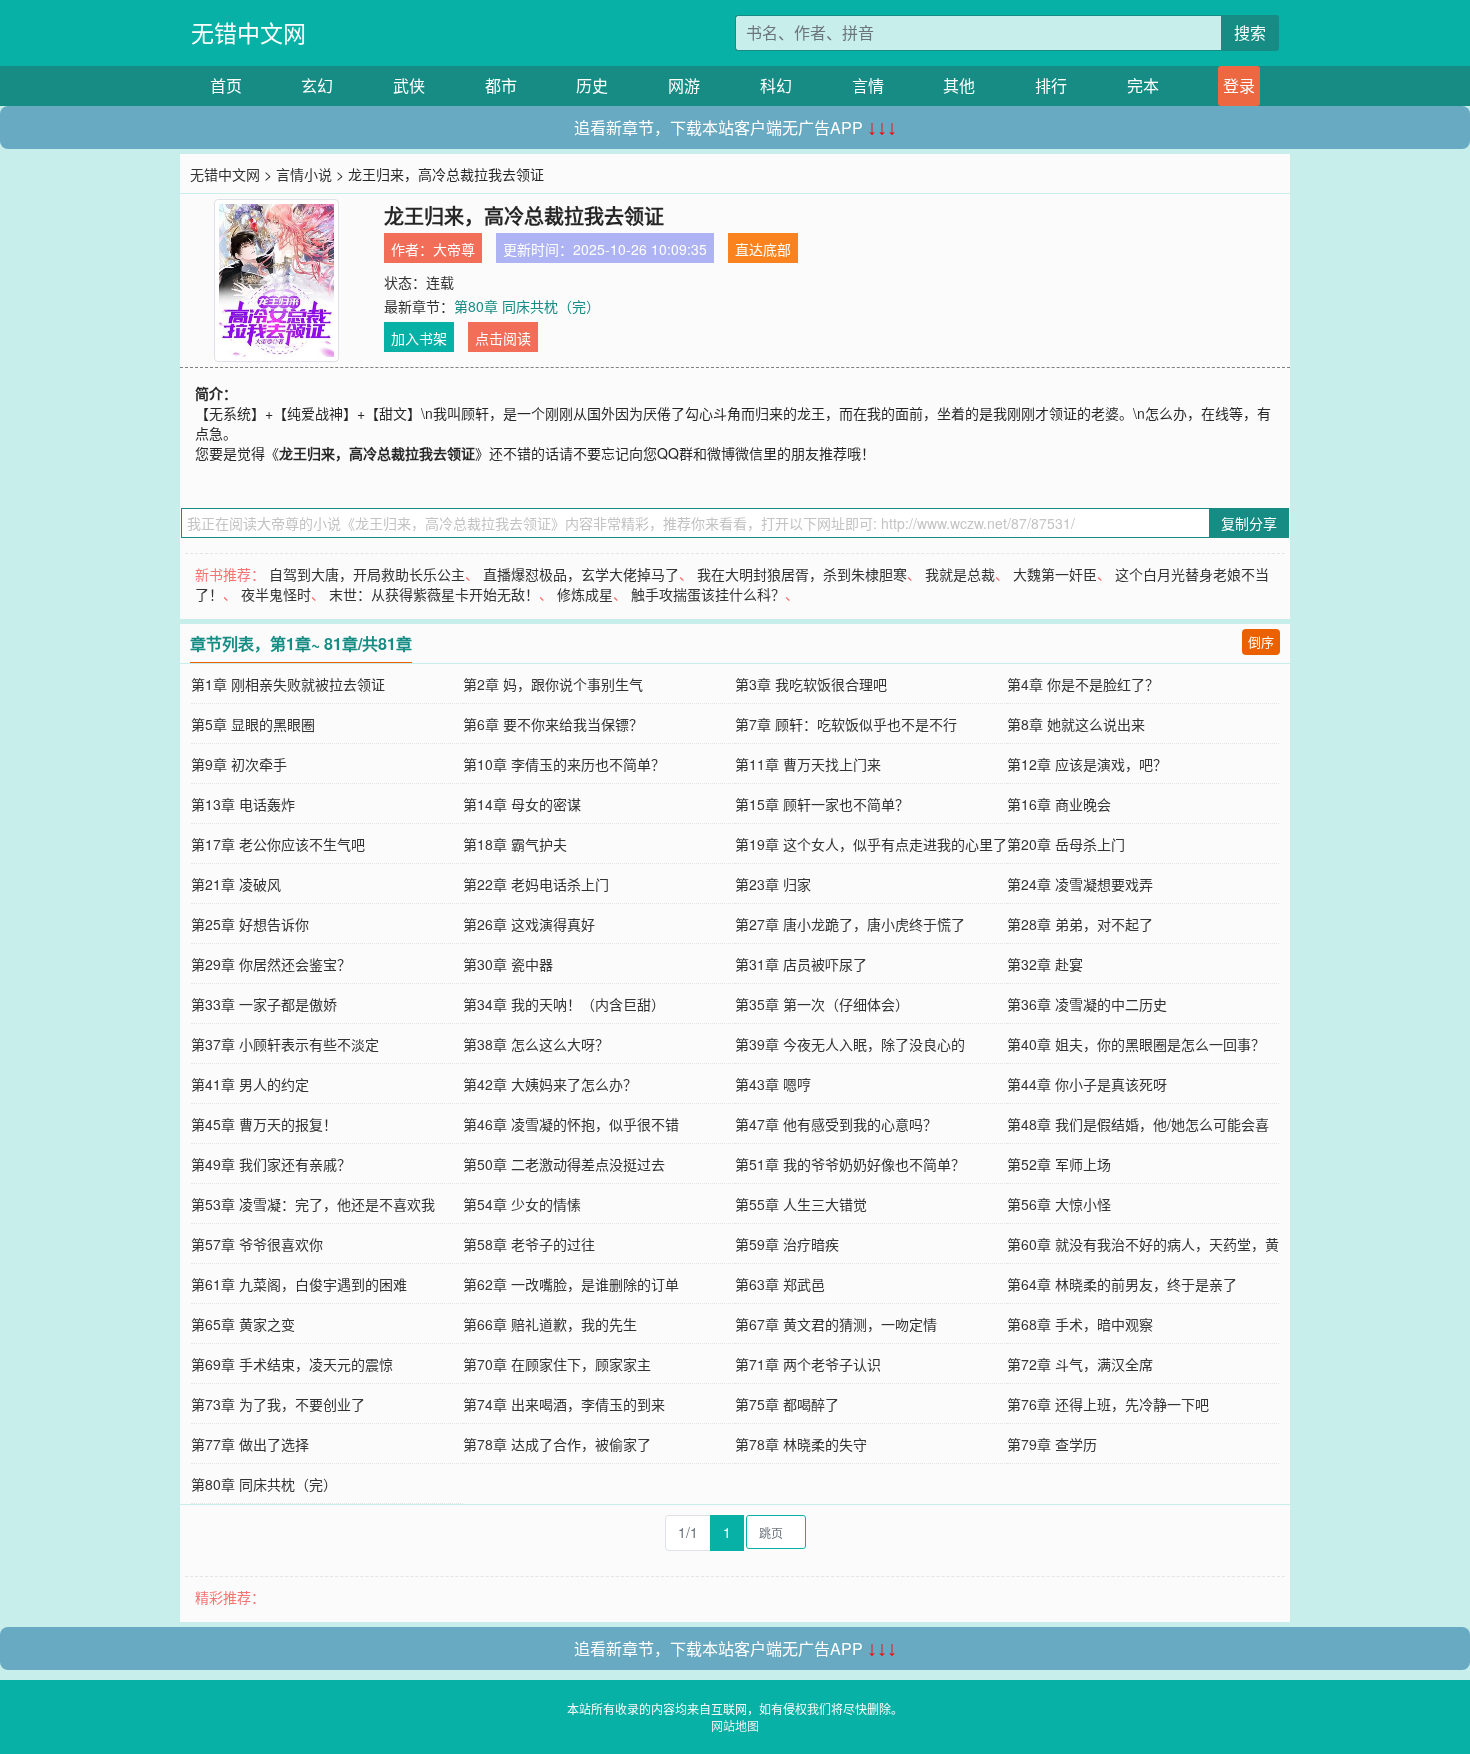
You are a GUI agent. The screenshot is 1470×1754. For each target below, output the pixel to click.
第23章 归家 (773, 884)
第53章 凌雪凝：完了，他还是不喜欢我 (313, 1204)
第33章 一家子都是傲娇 (264, 1004)
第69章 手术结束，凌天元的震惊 (292, 1364)
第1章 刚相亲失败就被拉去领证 (288, 684)
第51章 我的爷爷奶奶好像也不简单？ (850, 1164)
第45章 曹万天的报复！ (264, 1124)
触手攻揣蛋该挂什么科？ (708, 594)
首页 (226, 85)
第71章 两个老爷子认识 (808, 1364)
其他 (959, 85)
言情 (868, 85)
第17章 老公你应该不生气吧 (278, 844)
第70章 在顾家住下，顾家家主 (557, 1364)
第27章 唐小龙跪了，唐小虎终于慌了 (850, 924)
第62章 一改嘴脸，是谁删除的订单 (571, 1284)
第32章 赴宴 (1045, 964)
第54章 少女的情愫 (522, 1204)
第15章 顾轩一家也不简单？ (822, 804)
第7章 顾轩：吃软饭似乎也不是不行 (846, 724)
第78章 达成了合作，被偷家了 (557, 1444)
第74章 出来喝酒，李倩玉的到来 (564, 1404)
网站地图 (735, 1725)
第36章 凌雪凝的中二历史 (1087, 1004)
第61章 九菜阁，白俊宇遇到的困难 (299, 1284)
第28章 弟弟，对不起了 (1080, 924)
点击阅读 (503, 338)
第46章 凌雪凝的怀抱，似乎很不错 (571, 1124)
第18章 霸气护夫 (515, 844)
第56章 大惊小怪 (1059, 1204)
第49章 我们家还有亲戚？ (271, 1164)
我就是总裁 (960, 574)
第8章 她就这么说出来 (1076, 724)
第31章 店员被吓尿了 (801, 964)
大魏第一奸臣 (1055, 574)
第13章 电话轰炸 (243, 804)
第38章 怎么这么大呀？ (536, 1044)
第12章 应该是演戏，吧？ (1087, 764)
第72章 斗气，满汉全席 (1080, 1364)
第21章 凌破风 (236, 884)
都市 (501, 85)
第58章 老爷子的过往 (529, 1244)
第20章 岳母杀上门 (1066, 844)
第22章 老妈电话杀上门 (536, 884)
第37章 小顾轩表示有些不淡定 (285, 1044)
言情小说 (304, 174)
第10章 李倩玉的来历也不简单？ (564, 764)
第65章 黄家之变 (243, 1324)
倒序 (1261, 641)
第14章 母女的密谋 (522, 804)
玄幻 (317, 85)
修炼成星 (585, 594)
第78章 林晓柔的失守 (801, 1444)
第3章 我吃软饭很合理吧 (811, 684)
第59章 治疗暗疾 (787, 1244)
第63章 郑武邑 (780, 1284)
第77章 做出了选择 (250, 1444)
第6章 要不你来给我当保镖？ (553, 724)
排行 (1051, 85)
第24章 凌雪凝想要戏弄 (1080, 884)
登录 (1239, 85)
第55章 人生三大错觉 (801, 1204)
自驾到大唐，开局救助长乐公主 (367, 574)
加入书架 (419, 338)
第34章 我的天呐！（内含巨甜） (564, 1004)
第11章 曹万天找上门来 (808, 764)
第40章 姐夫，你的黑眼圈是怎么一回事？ (1136, 1044)
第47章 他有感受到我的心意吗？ (836, 1124)
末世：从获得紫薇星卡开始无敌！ (434, 594)
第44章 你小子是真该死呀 (1087, 1084)
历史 (592, 85)
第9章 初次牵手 (239, 764)
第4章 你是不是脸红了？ (1083, 684)
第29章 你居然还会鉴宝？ (271, 964)
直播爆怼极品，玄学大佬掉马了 (581, 574)
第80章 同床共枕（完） (527, 306)
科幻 (776, 85)
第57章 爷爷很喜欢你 (257, 1244)
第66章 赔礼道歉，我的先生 (550, 1324)
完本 (1143, 85)
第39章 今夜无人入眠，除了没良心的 (850, 1044)
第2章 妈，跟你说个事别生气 (553, 684)
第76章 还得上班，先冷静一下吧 (1108, 1404)
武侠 (409, 85)
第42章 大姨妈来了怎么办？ (550, 1084)
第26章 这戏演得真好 (529, 924)
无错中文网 (248, 32)
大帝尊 (454, 249)
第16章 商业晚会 (1059, 804)
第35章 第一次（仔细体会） (822, 1004)
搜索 (1250, 32)
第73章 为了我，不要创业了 (278, 1404)
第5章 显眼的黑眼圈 (253, 724)
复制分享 (1249, 523)
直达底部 (763, 249)
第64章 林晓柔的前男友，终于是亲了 (1122, 1284)
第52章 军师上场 (1059, 1164)
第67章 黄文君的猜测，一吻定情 (836, 1324)
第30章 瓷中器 (508, 964)
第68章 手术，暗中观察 (1080, 1324)
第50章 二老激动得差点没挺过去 (564, 1164)
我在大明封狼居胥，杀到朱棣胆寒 (802, 574)
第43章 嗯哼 (773, 1084)
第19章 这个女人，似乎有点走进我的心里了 (871, 844)
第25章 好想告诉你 (250, 924)
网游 (684, 85)
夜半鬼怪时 (276, 594)
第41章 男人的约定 (250, 1084)
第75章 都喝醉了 (787, 1404)
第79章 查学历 (1052, 1444)
